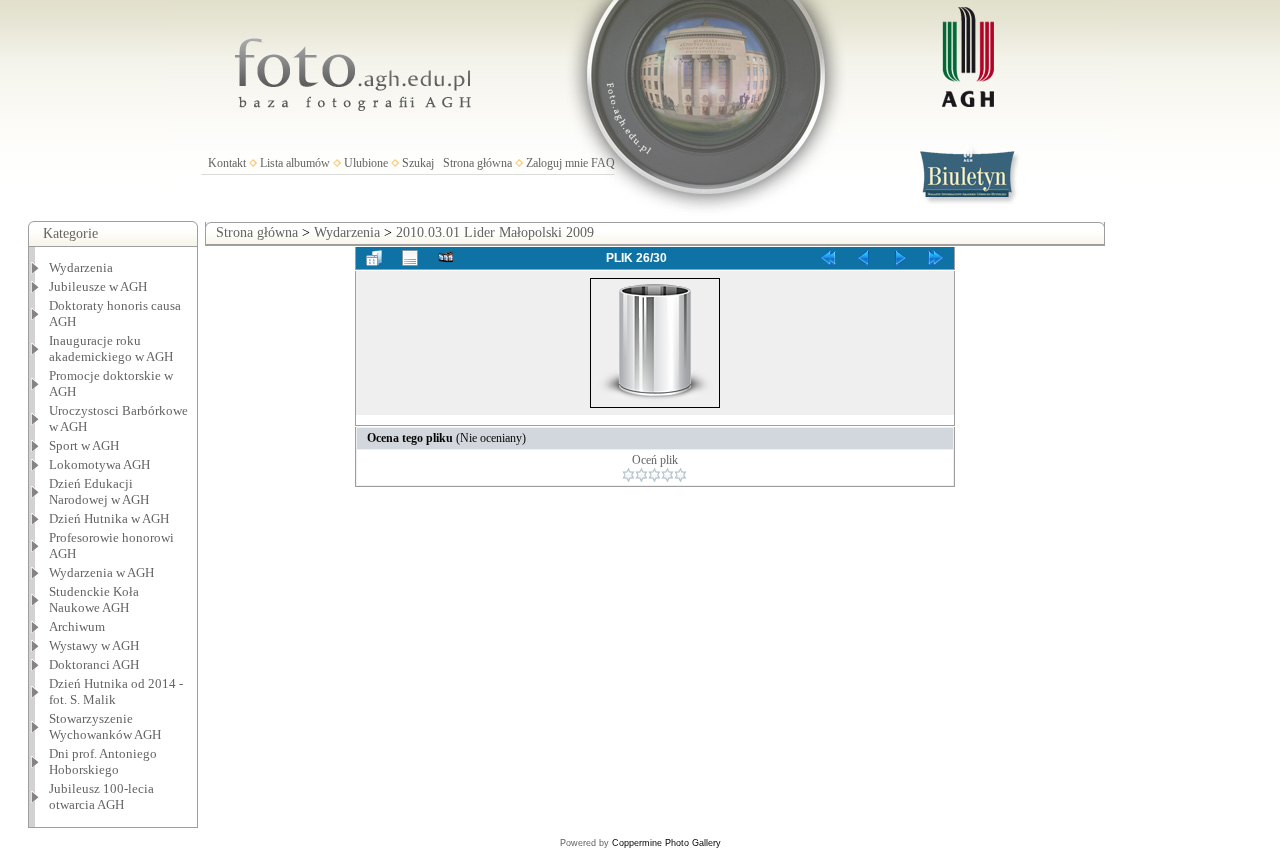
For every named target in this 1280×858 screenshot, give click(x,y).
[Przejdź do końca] (936, 258)
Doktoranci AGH (94, 664)
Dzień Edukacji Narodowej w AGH (99, 491)
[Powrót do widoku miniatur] (374, 258)
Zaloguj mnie (557, 163)
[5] (680, 475)
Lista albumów (295, 163)
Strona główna (477, 163)
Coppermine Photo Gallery (666, 843)
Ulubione (366, 163)
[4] (667, 475)
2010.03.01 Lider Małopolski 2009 (495, 232)
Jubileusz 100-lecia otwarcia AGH (101, 796)
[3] (654, 475)
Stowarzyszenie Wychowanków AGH (105, 726)
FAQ (603, 163)
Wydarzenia (81, 267)
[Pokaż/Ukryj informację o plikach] (410, 258)
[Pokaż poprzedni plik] (864, 258)
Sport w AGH (84, 445)
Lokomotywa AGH (99, 464)
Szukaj (418, 163)
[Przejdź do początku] (828, 258)
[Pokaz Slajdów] (446, 258)
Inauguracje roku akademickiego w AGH (111, 348)
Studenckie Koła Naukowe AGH (94, 599)
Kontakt (227, 163)
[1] (628, 475)
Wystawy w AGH (94, 645)
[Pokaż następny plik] (900, 258)
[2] (641, 475)
